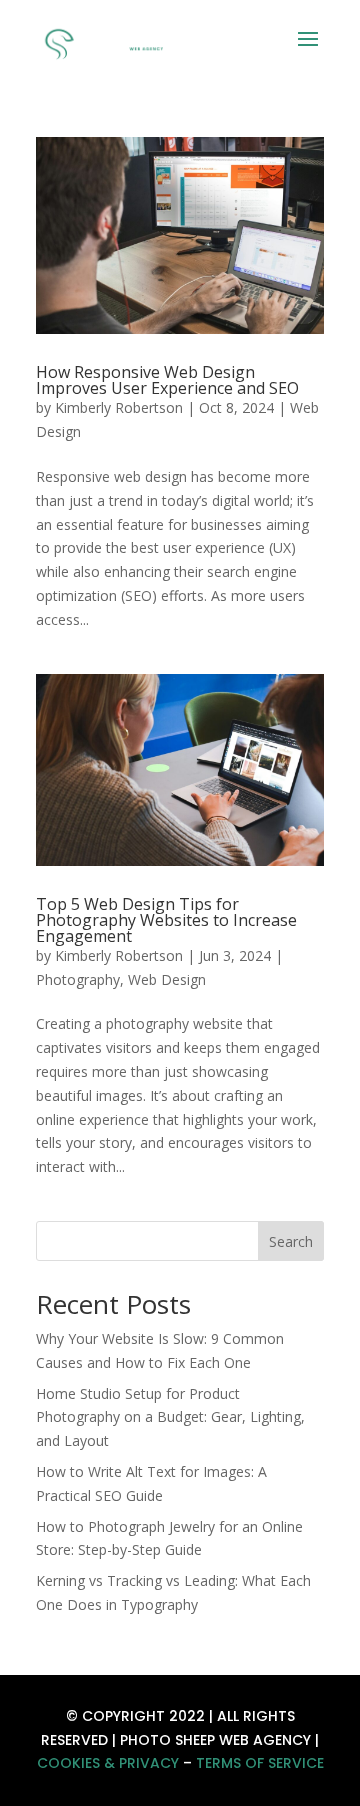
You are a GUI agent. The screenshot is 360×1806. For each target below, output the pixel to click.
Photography (78, 979)
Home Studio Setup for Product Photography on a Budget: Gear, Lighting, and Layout (170, 1417)
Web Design (167, 979)
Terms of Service (260, 1763)
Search (291, 1241)
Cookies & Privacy (108, 1763)
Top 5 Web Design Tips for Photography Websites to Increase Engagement (166, 920)
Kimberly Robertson (119, 407)
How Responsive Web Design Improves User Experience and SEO (167, 380)
